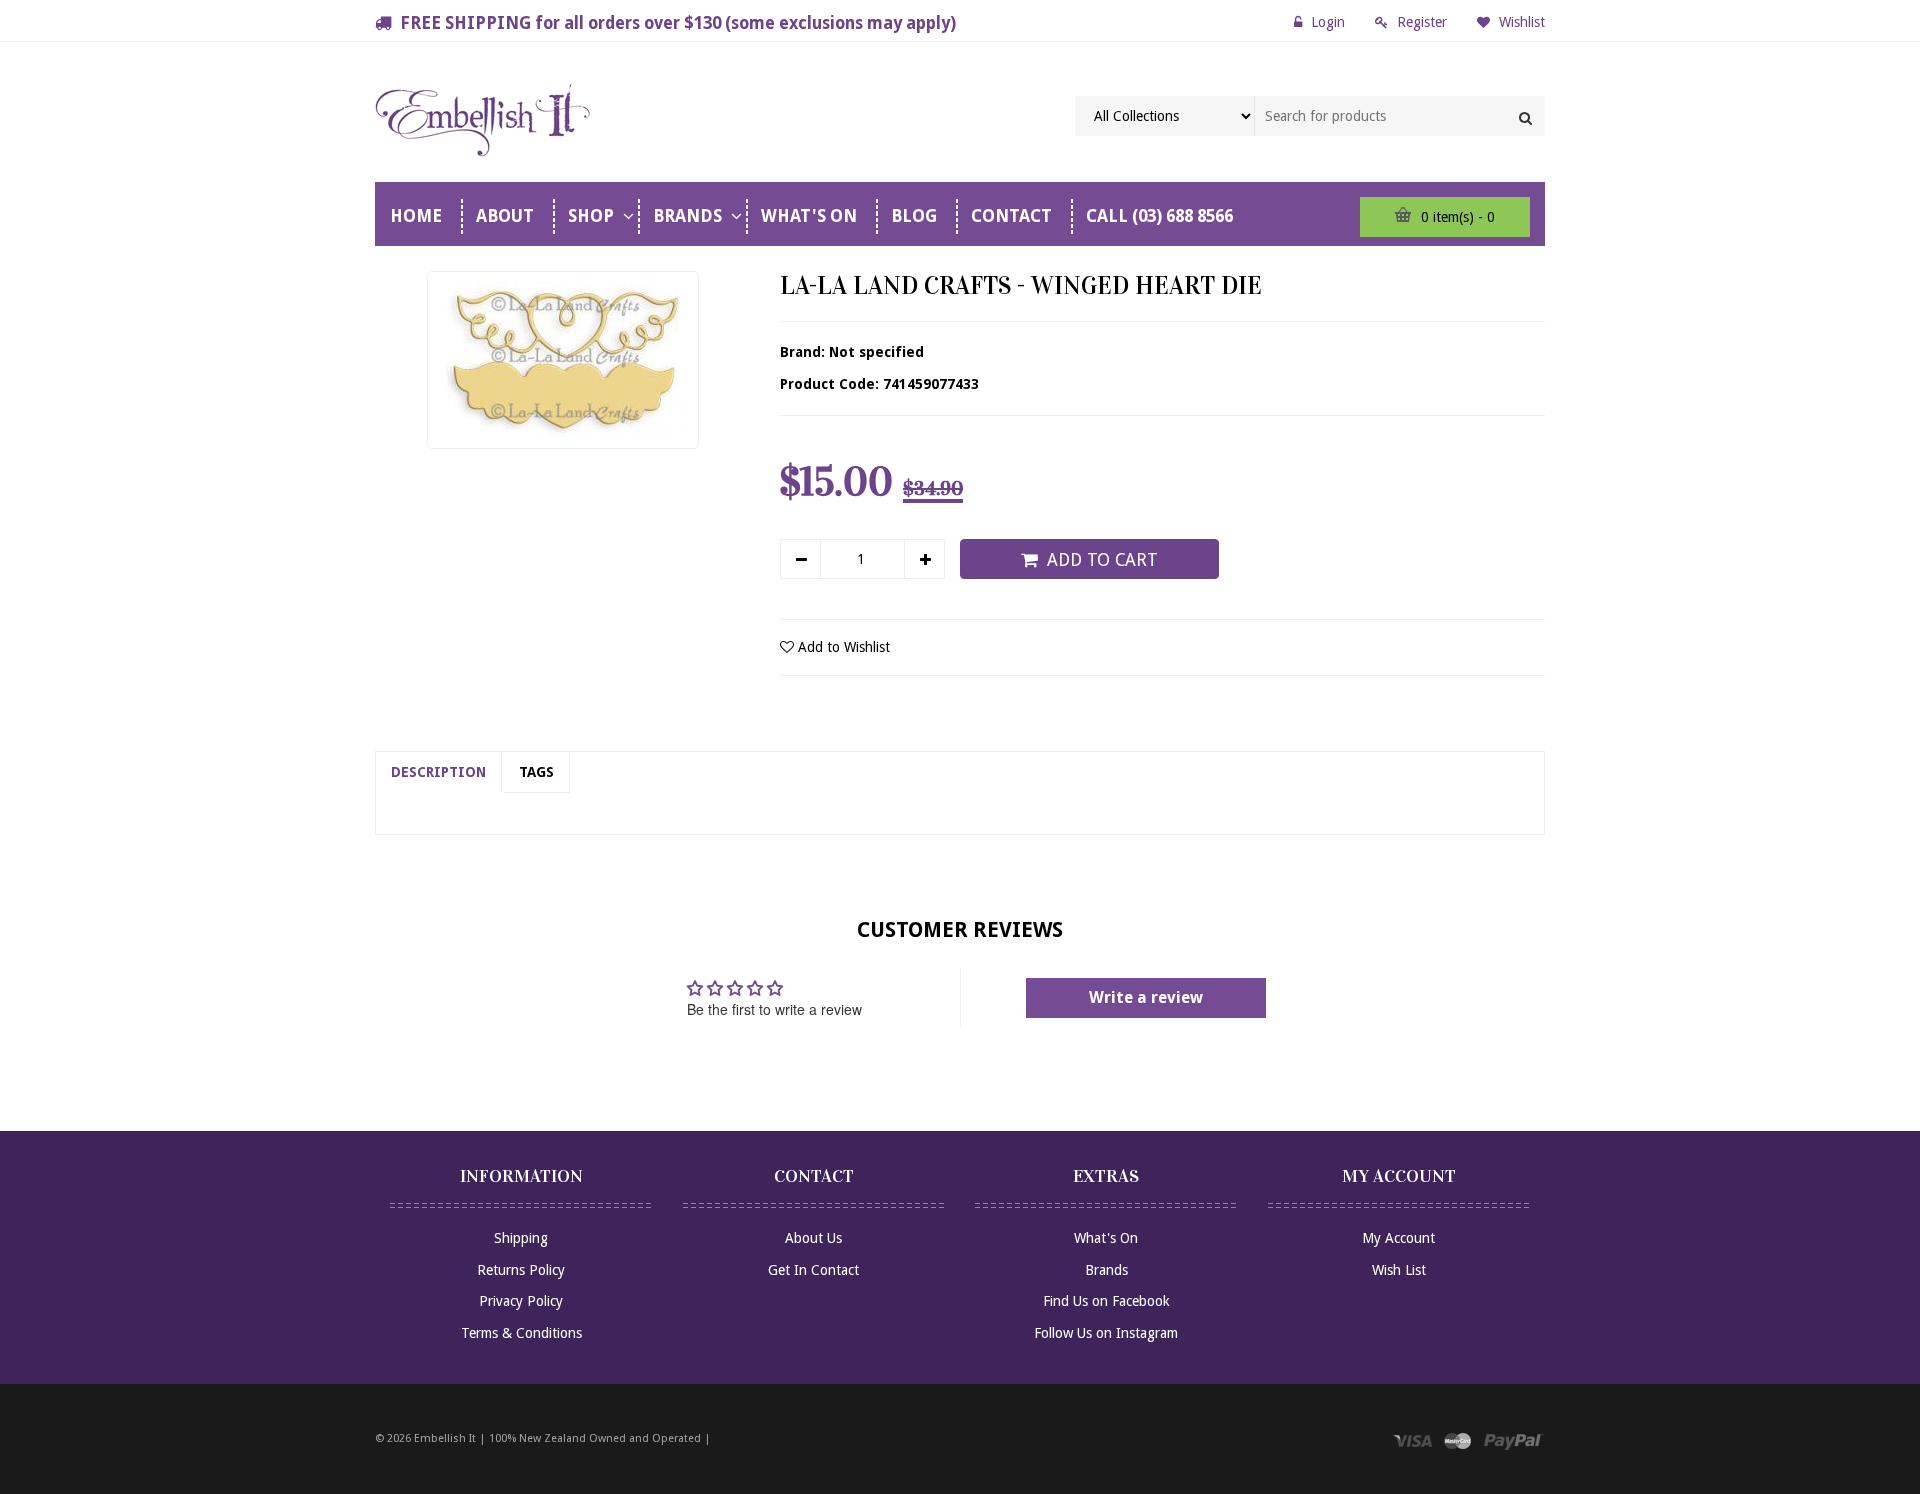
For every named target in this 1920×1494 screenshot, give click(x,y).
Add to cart (1102, 560)
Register (1422, 22)
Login (1328, 22)
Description (438, 772)
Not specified (876, 352)
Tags (536, 772)
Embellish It (445, 1438)
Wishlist (1520, 22)
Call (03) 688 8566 (1159, 216)
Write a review (1146, 997)
